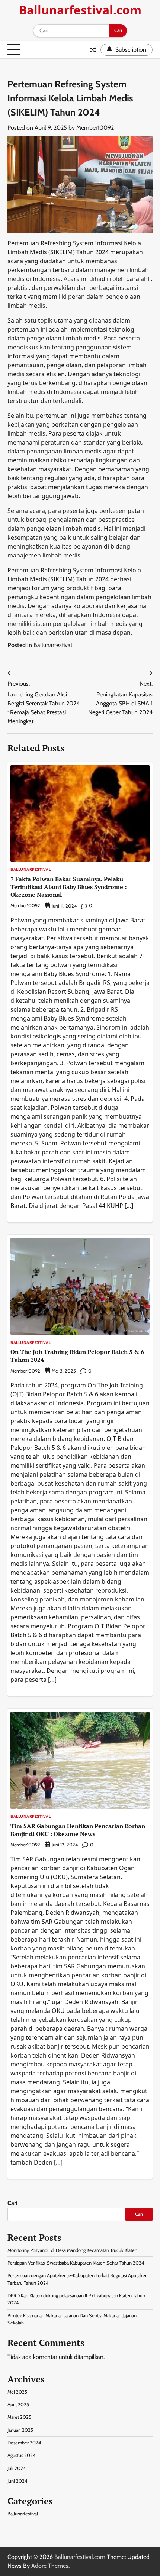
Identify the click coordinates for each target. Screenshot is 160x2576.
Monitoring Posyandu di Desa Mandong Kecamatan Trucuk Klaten (72, 2250)
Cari (12, 2203)
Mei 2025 (17, 2392)
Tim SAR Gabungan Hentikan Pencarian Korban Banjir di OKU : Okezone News (78, 1830)
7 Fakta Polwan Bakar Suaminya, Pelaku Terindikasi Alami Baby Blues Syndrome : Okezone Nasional (68, 887)
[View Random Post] (93, 50)
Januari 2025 (20, 2430)
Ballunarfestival (53, 645)
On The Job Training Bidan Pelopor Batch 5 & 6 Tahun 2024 (77, 1356)
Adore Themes (50, 2566)
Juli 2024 (17, 2468)
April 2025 (18, 2404)
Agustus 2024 (21, 2455)
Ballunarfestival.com (80, 10)
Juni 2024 (17, 2481)
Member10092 (95, 128)
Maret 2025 (19, 2417)
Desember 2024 (24, 2443)
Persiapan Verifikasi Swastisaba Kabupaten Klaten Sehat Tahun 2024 (76, 2263)
